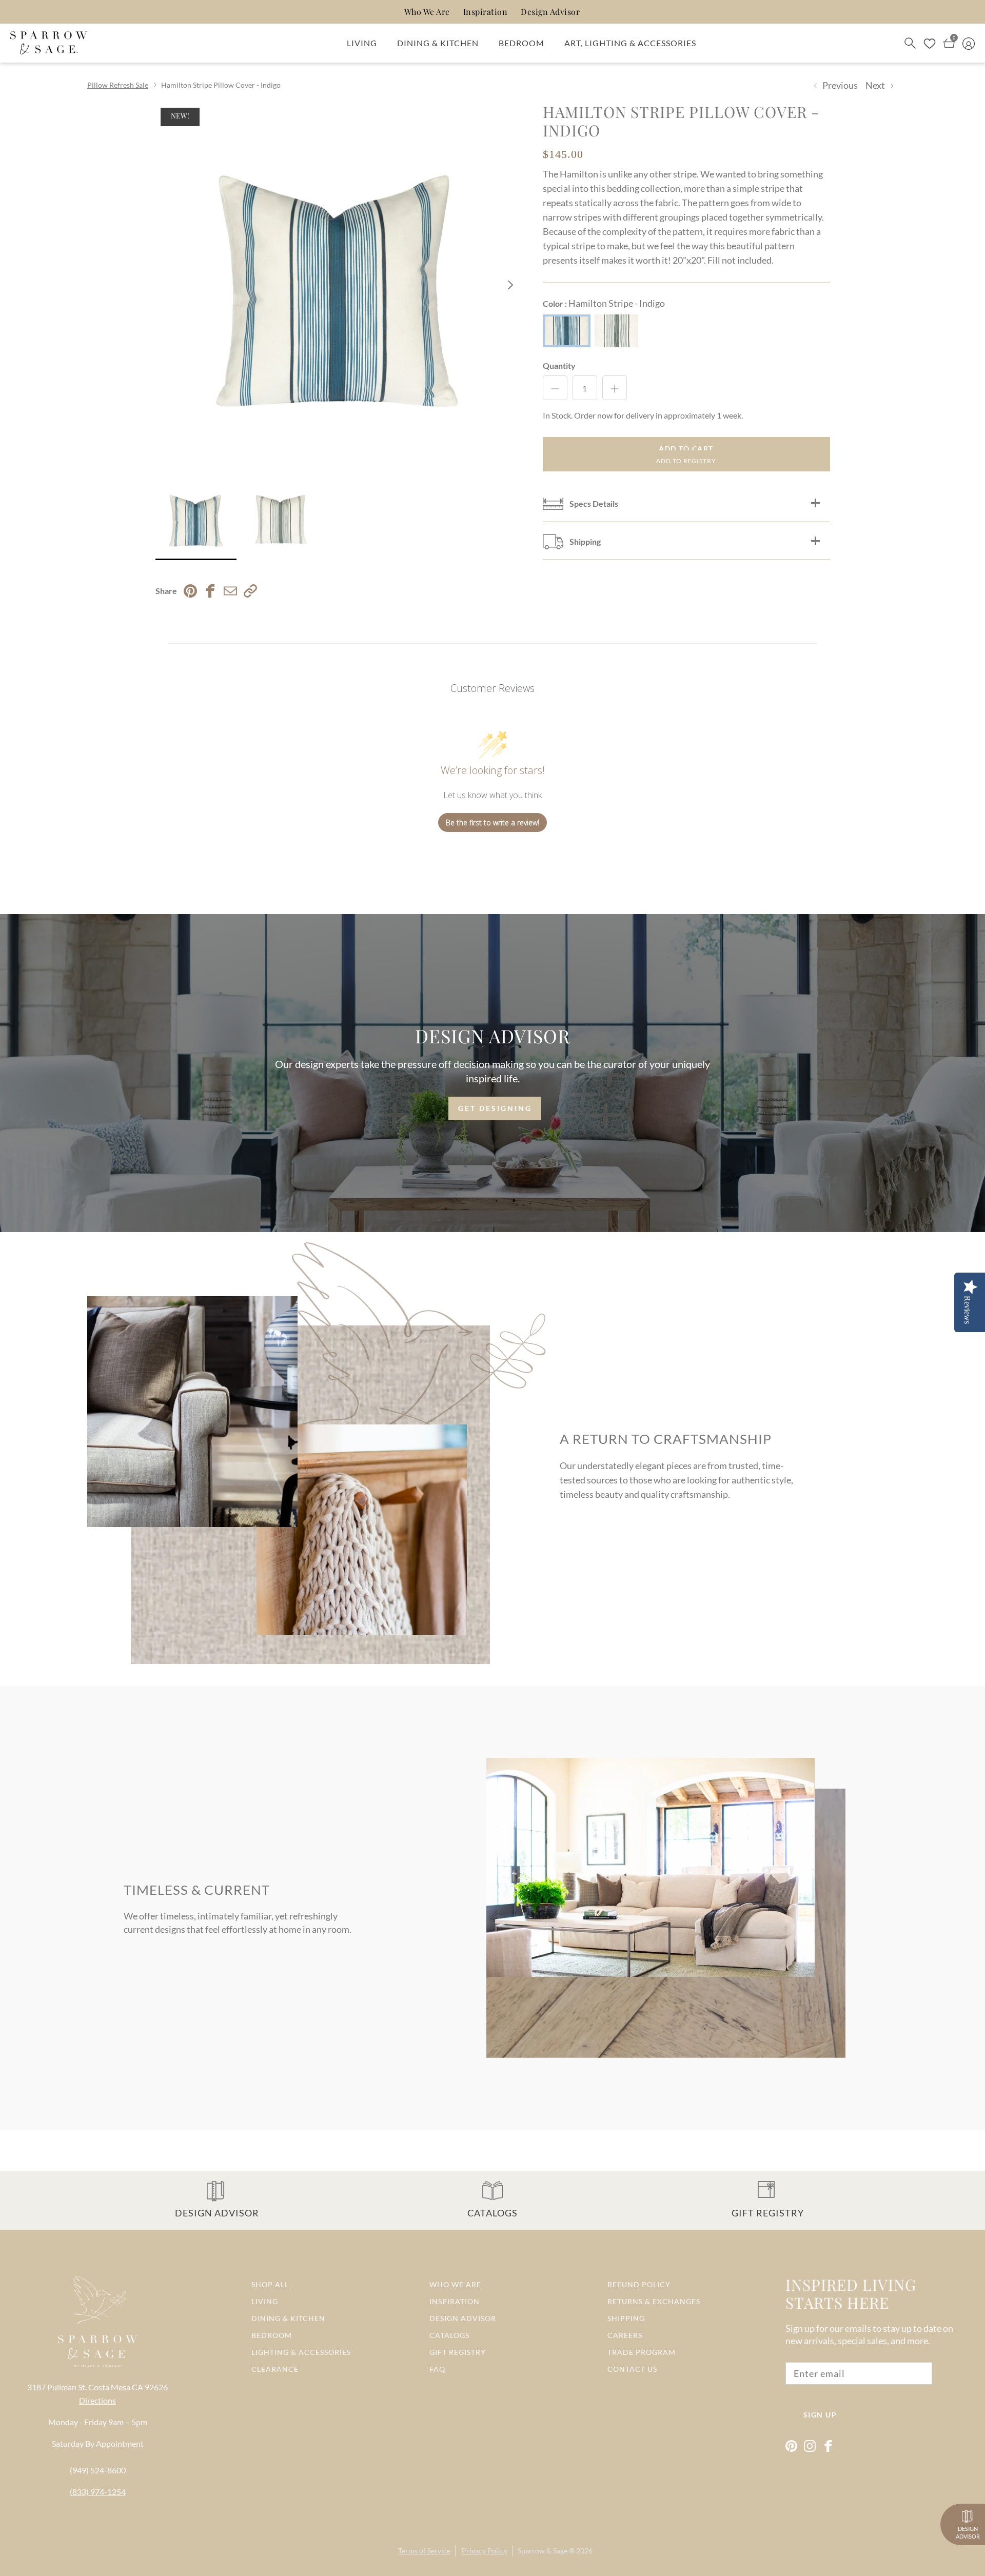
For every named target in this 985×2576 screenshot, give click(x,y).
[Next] (511, 285)
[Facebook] (828, 2446)
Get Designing (495, 1108)
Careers (625, 2335)
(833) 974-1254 (98, 2492)
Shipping (626, 2318)
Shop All (270, 2284)
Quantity (559, 365)
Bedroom (521, 43)
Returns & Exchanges (654, 2301)
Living (362, 43)
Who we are (455, 2284)
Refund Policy (639, 2284)
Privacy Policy (485, 2551)
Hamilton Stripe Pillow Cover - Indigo (221, 85)
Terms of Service (424, 2551)
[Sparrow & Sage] (49, 43)
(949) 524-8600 (98, 2470)
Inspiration (486, 12)
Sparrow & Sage (543, 2551)
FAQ (437, 2369)
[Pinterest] (791, 2446)
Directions (97, 2400)
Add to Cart (686, 449)
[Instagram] (810, 2446)
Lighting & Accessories (301, 2352)
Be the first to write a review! (493, 823)
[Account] (969, 43)
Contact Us (632, 2369)
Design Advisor (550, 12)
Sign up (820, 2415)
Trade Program (642, 2352)
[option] (338, 285)
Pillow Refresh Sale (118, 85)
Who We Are (427, 12)
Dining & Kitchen (438, 43)
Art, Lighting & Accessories (630, 43)
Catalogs (449, 2335)
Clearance (275, 2369)
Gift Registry (458, 2352)
